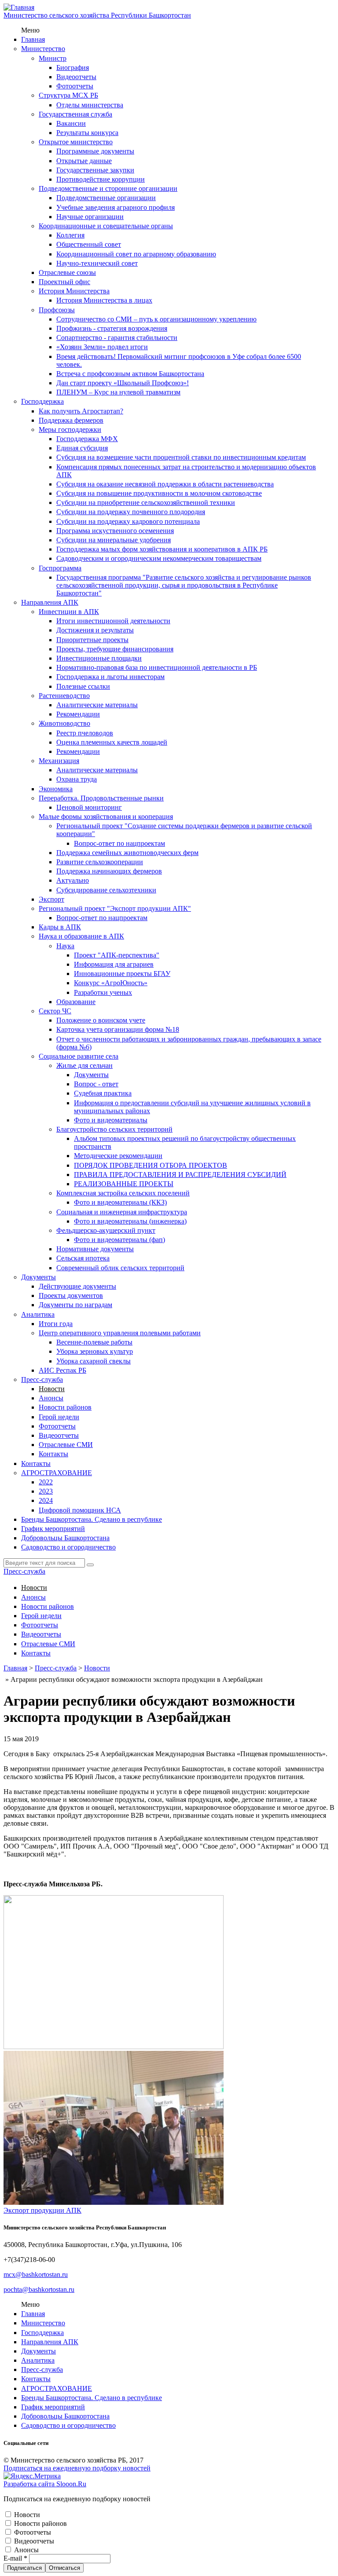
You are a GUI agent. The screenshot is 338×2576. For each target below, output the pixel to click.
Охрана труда (77, 779)
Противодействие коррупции (101, 179)
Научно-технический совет (97, 263)
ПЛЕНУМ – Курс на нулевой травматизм (118, 392)
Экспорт (51, 899)
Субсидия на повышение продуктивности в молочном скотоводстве (159, 493)
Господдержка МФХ (87, 439)
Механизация (59, 761)
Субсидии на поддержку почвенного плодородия (131, 512)
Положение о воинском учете (101, 1020)
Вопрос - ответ (96, 1084)
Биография (73, 68)
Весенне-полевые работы (94, 1342)
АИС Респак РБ (62, 1370)
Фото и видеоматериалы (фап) (119, 1240)
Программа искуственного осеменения (115, 531)
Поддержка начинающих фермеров (109, 871)
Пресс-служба (42, 1379)
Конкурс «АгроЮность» (111, 983)
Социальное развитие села (79, 1056)
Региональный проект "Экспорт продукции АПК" (115, 908)
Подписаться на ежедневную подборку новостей (77, 2468)
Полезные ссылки (83, 686)
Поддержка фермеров (71, 420)
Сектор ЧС (55, 1011)
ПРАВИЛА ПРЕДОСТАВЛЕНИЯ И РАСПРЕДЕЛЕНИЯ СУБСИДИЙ (180, 1175)
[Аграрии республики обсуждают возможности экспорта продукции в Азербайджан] (114, 2047)
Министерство (43, 49)
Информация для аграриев (114, 964)
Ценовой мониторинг (89, 807)
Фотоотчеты (75, 86)
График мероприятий (53, 1529)
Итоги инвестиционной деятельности (113, 621)
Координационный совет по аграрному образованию (136, 254)
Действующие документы (77, 1286)
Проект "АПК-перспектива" (117, 955)
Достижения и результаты (95, 630)
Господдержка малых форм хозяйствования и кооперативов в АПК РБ (162, 549)
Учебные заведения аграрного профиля (116, 207)
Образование (76, 1002)
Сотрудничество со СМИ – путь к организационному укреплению (156, 319)
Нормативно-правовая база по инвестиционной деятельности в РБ (157, 667)
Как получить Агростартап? (81, 411)
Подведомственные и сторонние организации (108, 188)
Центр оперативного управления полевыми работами (120, 1333)
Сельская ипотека (83, 1258)
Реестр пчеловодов (85, 733)
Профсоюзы (57, 310)
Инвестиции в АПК (69, 612)
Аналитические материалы (97, 705)
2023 (46, 1491)
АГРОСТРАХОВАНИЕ (57, 1473)
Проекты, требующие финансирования (115, 649)
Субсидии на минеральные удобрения (114, 540)
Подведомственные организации (106, 198)
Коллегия (70, 235)
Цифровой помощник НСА (80, 1510)
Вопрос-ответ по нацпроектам (119, 843)
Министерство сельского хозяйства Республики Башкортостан (97, 15)
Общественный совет (89, 244)
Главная (33, 39)
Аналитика (38, 1314)
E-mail (15, 2558)
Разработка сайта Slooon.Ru (45, 2484)
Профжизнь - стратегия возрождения (112, 328)
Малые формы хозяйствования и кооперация (106, 817)
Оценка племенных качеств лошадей (112, 742)
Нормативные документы (95, 1249)
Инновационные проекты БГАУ (122, 974)
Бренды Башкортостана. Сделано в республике (92, 1519)
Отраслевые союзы (67, 272)
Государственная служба (75, 114)
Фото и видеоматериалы (111, 1120)
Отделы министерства (90, 105)
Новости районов (65, 1407)
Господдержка (42, 401)
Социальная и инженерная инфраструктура (122, 1212)
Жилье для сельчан (84, 1065)
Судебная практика (103, 1093)
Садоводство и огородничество (68, 1547)
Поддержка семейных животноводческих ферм (127, 853)
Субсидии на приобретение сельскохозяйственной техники (146, 502)
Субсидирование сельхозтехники (106, 890)
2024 (46, 1500)
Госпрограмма (60, 568)
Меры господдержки (70, 429)
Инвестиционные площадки (99, 658)
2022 (46, 1482)
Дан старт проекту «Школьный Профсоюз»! (123, 383)
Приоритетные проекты (92, 640)
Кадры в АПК (60, 927)
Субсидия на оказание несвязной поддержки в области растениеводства (165, 484)
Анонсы (51, 1398)
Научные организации (90, 217)
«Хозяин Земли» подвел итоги (102, 347)
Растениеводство (64, 696)
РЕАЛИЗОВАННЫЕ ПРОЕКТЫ (124, 1184)
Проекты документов (71, 1295)
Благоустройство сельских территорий (114, 1129)
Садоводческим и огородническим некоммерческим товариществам (159, 558)
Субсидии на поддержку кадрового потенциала (128, 521)
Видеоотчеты (76, 77)
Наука (65, 946)
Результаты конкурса (87, 133)
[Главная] (19, 7)
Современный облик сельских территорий (120, 1268)
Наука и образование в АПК (81, 936)
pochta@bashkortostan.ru (39, 2289)
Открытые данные (84, 161)
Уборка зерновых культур (95, 1351)
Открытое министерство (76, 142)
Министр (53, 58)
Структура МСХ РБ (68, 95)
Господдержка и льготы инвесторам (110, 677)
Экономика (56, 789)
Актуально (73, 880)
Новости (52, 1389)
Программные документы (95, 151)
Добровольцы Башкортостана (65, 1538)
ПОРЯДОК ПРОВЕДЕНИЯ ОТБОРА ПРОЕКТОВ (151, 1165)
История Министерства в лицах (104, 300)
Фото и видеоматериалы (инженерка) (130, 1221)
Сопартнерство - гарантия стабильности (117, 338)
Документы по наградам (75, 1305)
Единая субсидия (82, 448)
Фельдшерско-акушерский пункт (106, 1230)
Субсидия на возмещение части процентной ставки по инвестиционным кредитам (181, 457)
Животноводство (64, 723)
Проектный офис (64, 282)
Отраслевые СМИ (66, 1445)
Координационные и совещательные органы (106, 226)
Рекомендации (78, 714)
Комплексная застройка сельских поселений (123, 1193)
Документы (91, 1075)
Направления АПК (50, 602)
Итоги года (56, 1324)
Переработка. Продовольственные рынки (101, 798)
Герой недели (59, 1417)
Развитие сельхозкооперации (100, 862)
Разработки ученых (103, 992)
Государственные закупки (95, 170)
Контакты (53, 1454)
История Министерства (74, 291)
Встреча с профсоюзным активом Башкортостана (130, 374)
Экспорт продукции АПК (42, 2210)
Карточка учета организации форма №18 (118, 1029)
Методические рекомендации (118, 1156)
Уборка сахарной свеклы (94, 1361)
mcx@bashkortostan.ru (36, 2275)
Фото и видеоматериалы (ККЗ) (120, 1202)
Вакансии (71, 123)
